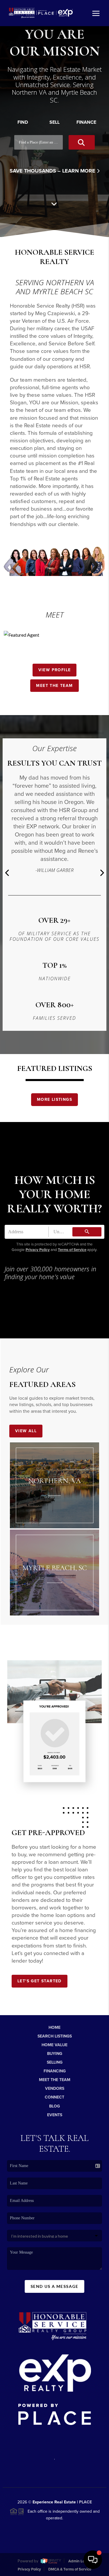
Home (54, 2027)
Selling (55, 2062)
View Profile (55, 670)
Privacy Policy (38, 1250)
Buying (55, 2054)
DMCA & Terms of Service (70, 2569)
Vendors (55, 2088)
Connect (54, 2097)
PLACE (85, 2502)
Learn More (79, 171)
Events (55, 2115)
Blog (54, 2106)
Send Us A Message (54, 2286)
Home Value (54, 2045)
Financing (55, 2071)
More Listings (54, 1099)
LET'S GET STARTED (40, 1981)
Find (23, 122)
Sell (54, 122)
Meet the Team (54, 686)
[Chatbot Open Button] (93, 2560)
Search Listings (55, 2036)
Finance (86, 122)
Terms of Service (72, 1250)
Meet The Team (55, 2080)
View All (26, 1431)
